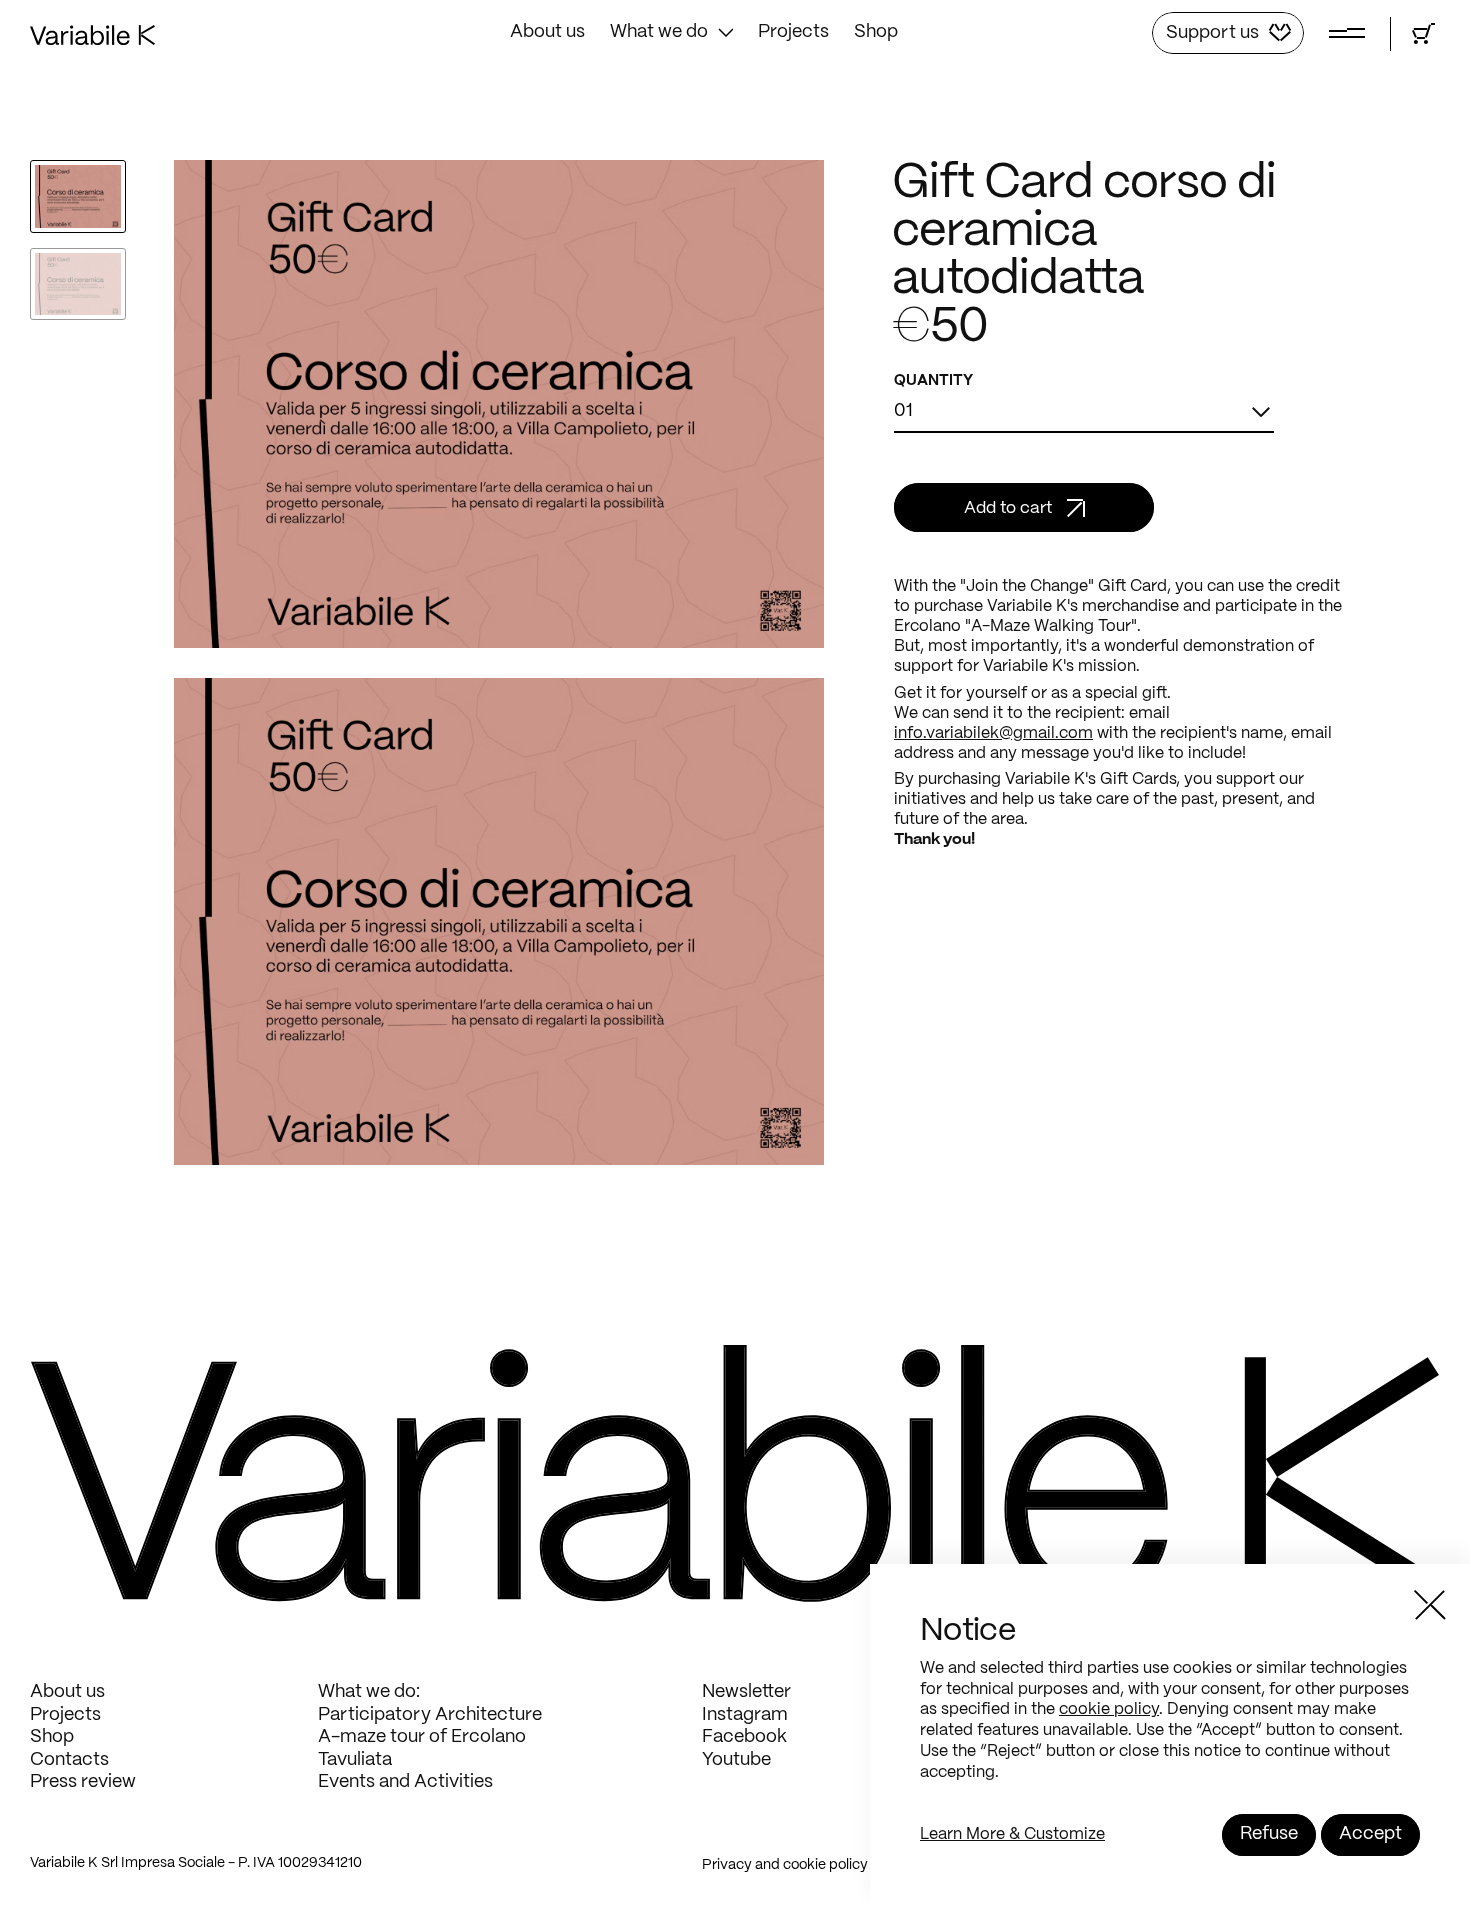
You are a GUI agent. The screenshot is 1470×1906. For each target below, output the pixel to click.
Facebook (744, 1737)
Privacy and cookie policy (785, 1865)
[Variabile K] (92, 40)
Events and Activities (405, 1782)
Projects (793, 32)
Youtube (736, 1760)
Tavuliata (355, 1760)
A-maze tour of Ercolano (422, 1737)
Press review (83, 1782)
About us (547, 32)
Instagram (745, 1715)
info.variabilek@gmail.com (993, 733)
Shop (876, 32)
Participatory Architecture (430, 1715)
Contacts (69, 1760)
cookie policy (1109, 1709)
